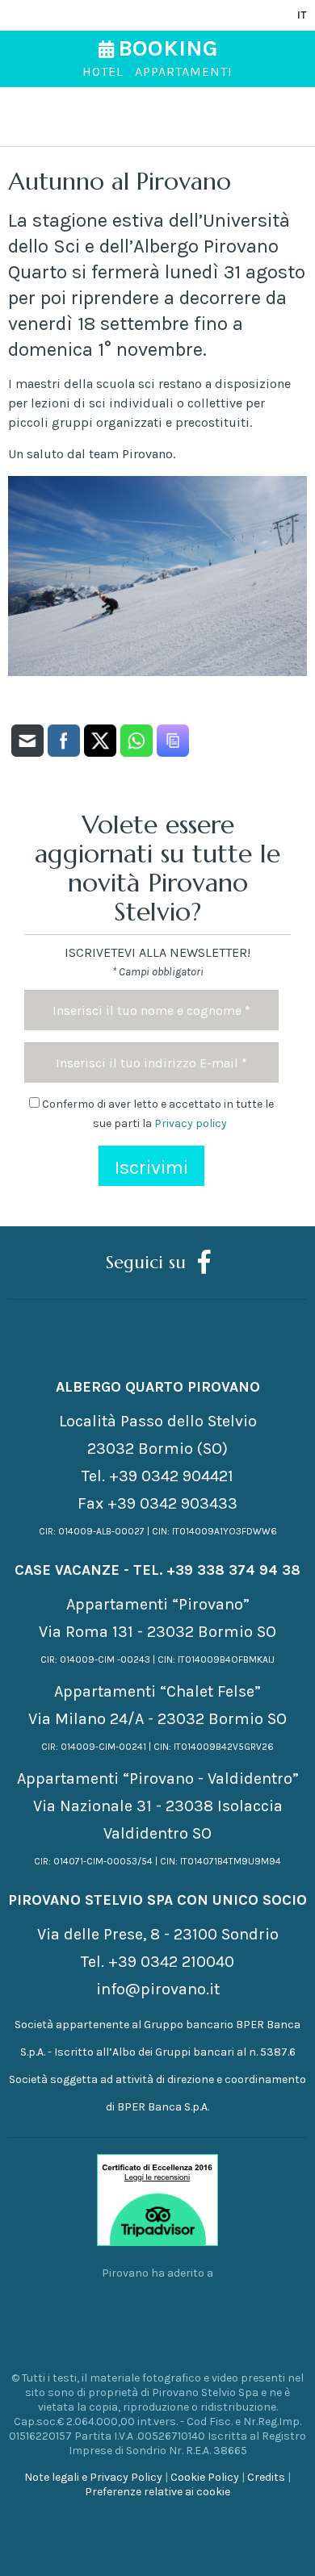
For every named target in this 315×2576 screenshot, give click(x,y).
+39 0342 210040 (171, 1962)
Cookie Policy (205, 2477)
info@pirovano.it (158, 1989)
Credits (266, 2477)
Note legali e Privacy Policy (93, 2477)
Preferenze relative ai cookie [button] (157, 2492)
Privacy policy (191, 1123)
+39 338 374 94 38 (233, 1570)
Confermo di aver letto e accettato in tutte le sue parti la (157, 1114)
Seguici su (146, 1262)
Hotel (103, 71)
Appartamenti (184, 71)
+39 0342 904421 (171, 1476)
